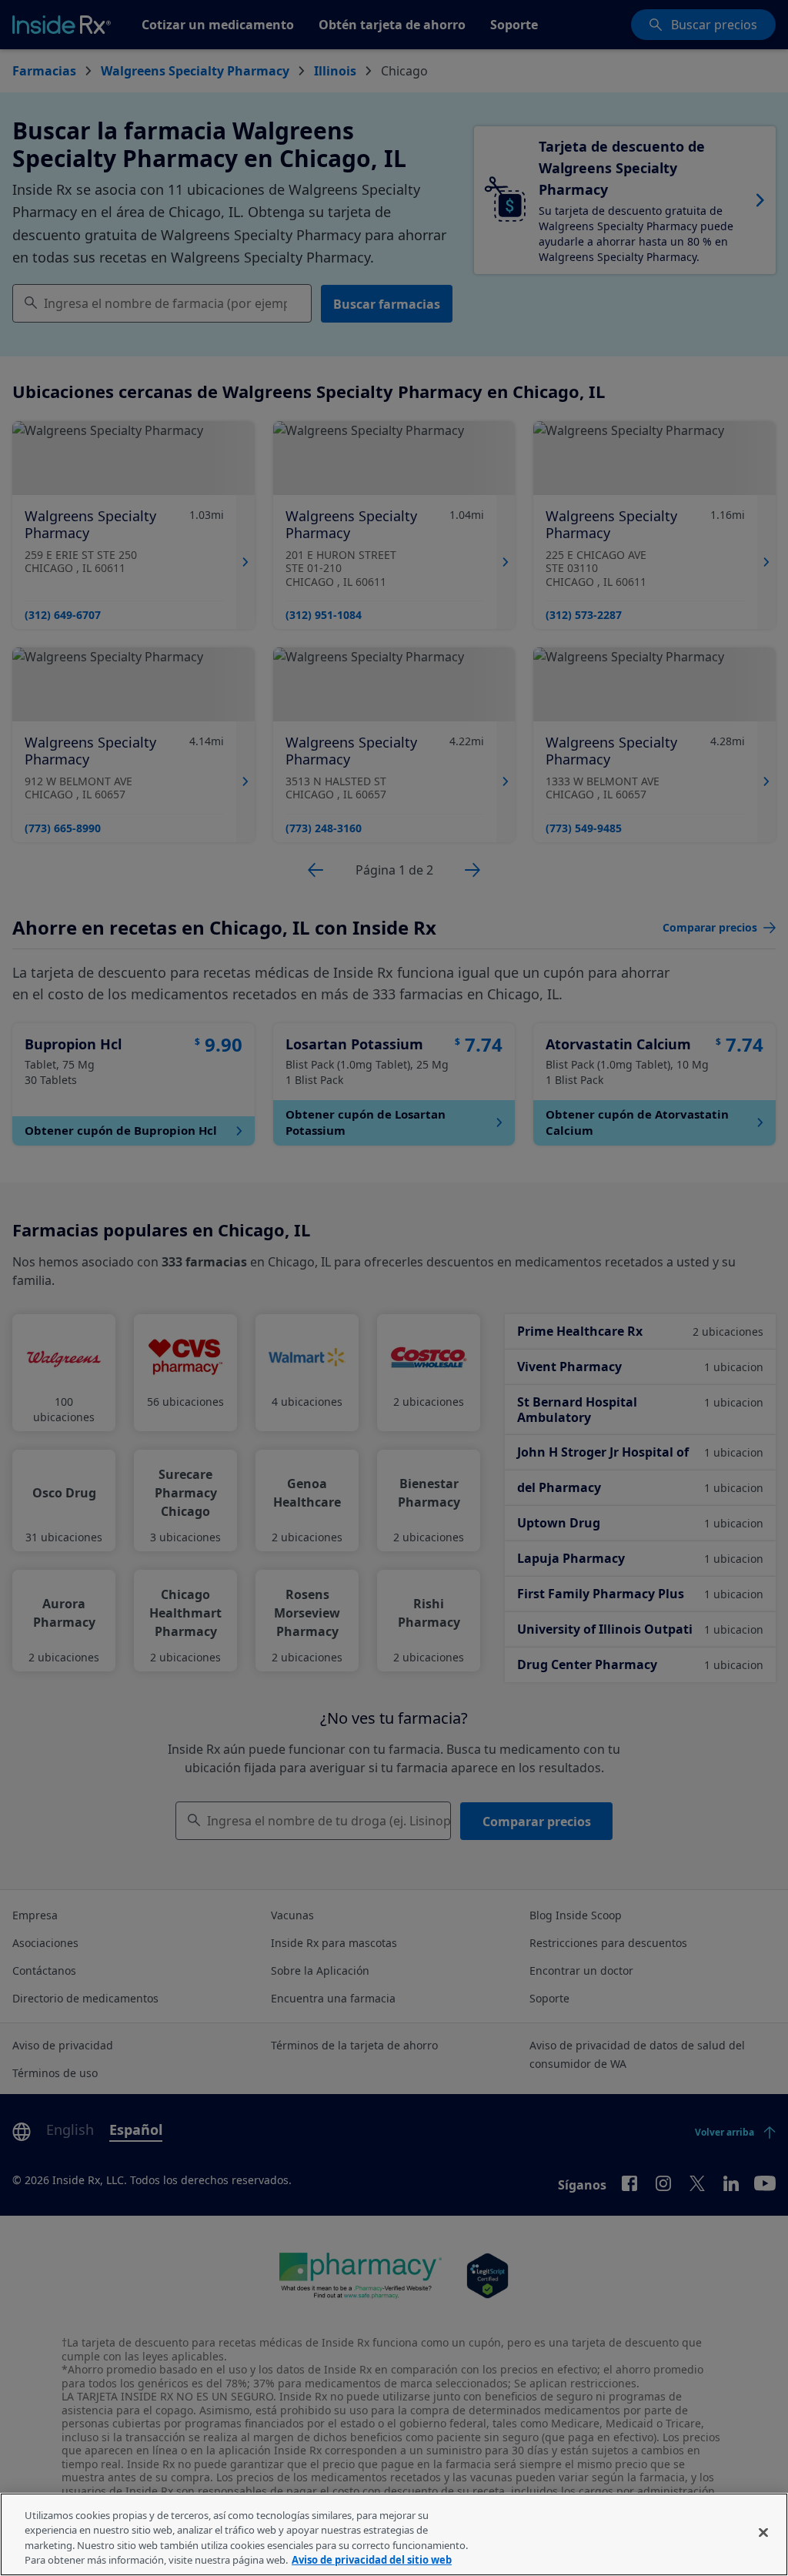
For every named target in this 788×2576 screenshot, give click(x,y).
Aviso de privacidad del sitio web (372, 2560)
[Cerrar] (763, 2532)
